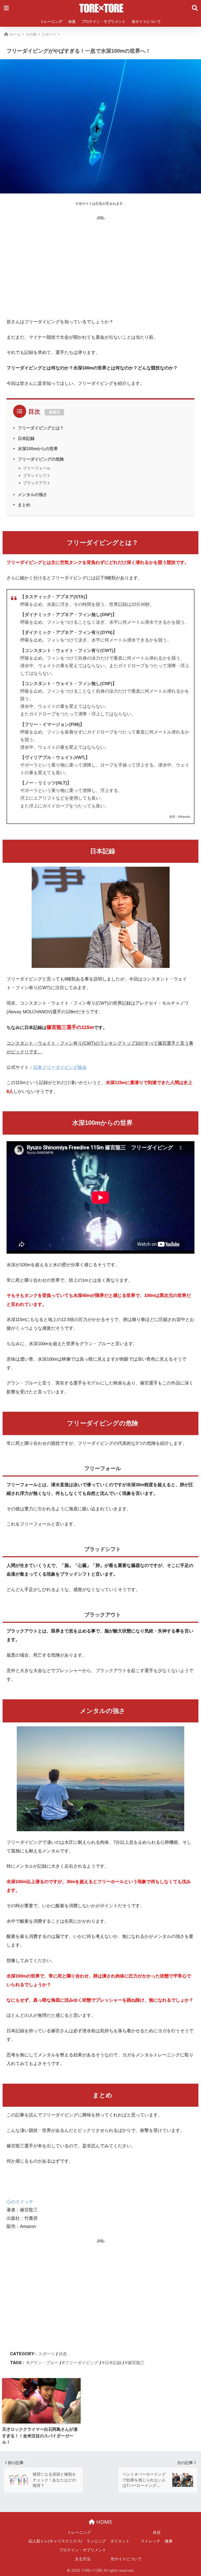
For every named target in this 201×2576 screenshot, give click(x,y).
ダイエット (120, 2541)
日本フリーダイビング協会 (60, 1067)
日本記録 (26, 438)
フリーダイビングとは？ (41, 428)
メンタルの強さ (32, 494)
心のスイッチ (20, 2202)
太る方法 (83, 2559)
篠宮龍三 (136, 2363)
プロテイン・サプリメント (104, 21)
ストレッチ (151, 2541)
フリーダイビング (82, 2363)
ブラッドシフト (37, 475)
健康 (169, 2541)
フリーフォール (37, 468)
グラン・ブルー (44, 2363)
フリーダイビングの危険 (41, 459)
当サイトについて (146, 21)
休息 (72, 21)
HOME (104, 2522)
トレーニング (51, 21)
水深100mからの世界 (38, 449)
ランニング (96, 2541)
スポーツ (47, 2354)
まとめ (24, 505)
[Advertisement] (100, 266)
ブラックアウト (37, 483)
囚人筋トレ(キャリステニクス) (55, 2541)
